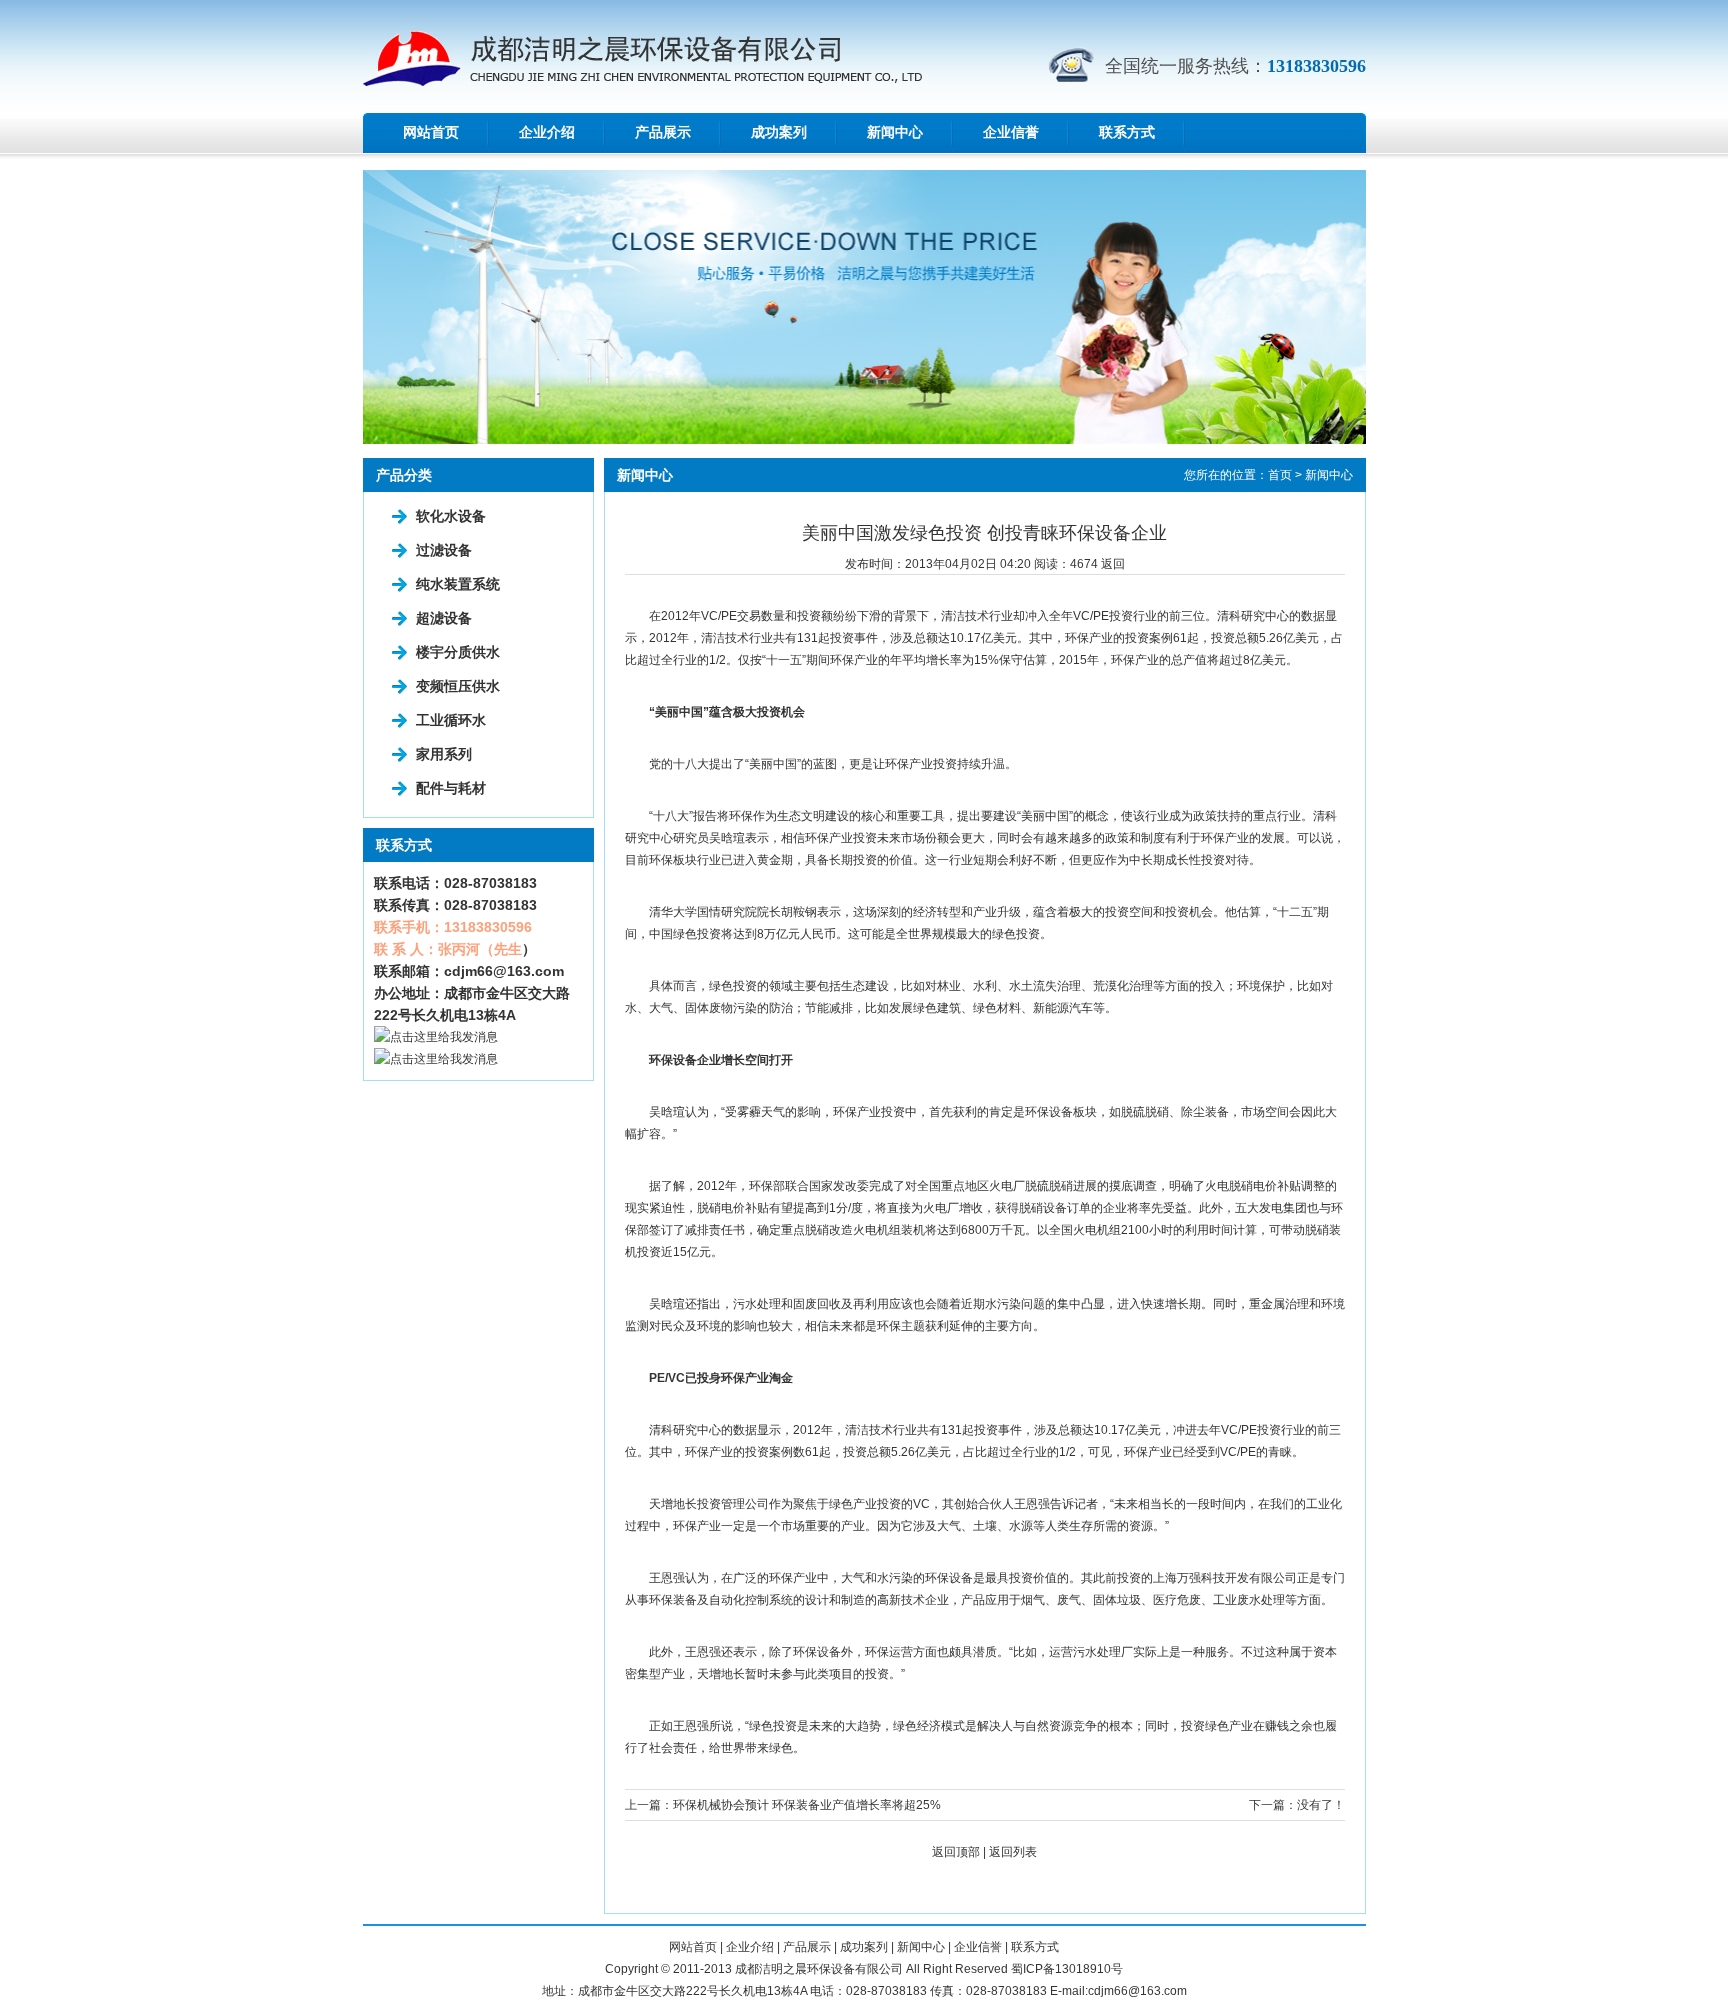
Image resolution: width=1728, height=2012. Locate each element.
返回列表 (1013, 1852)
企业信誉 (1011, 132)
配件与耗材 (451, 788)
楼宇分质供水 (458, 652)
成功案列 (779, 132)
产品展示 (663, 132)
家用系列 (444, 754)
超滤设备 (444, 618)
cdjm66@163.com (504, 971)
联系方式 (1127, 132)
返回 (1113, 564)
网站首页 (431, 132)
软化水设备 (451, 516)
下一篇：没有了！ (1297, 1805)
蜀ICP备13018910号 (1067, 1969)
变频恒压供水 (458, 686)
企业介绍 (547, 132)
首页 (1280, 475)
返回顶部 (956, 1852)
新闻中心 (895, 132)
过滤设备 (444, 550)
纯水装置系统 (458, 584)
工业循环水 (451, 720)
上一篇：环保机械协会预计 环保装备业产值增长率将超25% (783, 1805)
